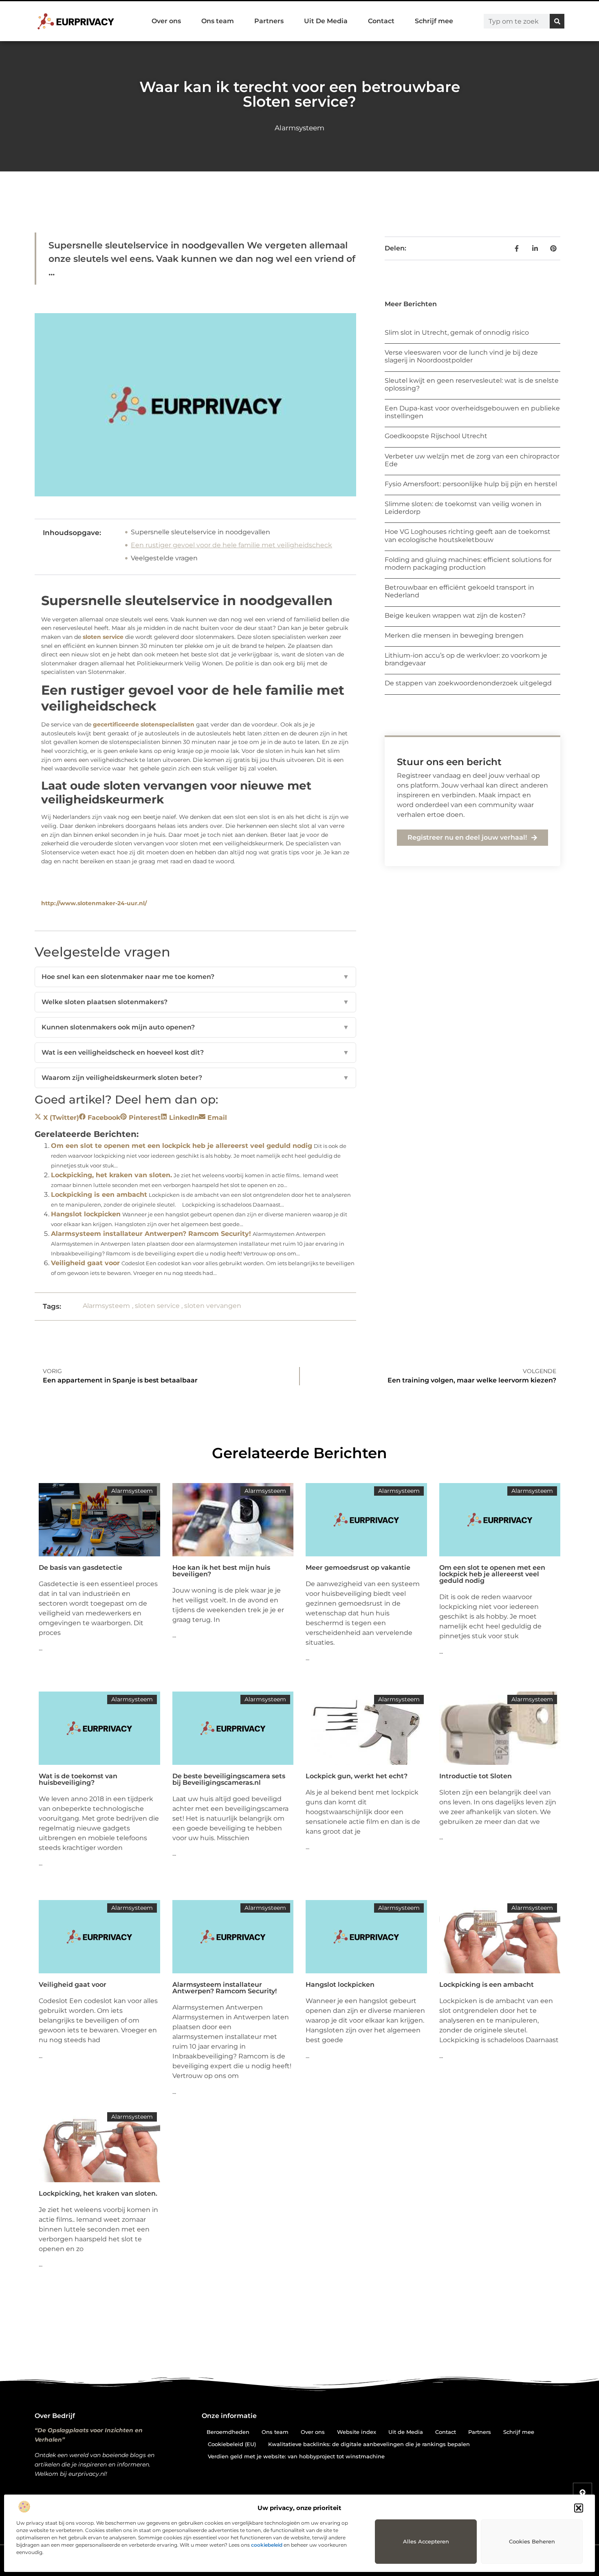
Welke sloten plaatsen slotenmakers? (195, 1002)
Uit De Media (326, 21)
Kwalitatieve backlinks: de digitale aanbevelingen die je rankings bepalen (369, 2444)
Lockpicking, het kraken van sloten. (111, 1175)
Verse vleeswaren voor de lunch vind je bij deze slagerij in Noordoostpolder (461, 356)
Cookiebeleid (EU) (232, 2444)
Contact (381, 21)
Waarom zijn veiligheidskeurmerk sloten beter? (195, 1078)
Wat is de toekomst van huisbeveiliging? (78, 1779)
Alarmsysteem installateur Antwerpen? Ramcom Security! (151, 1234)
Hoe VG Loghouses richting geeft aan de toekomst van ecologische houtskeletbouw (468, 535)
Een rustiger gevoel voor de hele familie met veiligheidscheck (231, 545)
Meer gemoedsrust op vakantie (358, 1568)
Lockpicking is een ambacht (99, 1195)
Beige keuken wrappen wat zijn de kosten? (455, 615)
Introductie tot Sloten (476, 1776)
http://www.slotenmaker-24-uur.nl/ (94, 903)
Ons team (218, 21)
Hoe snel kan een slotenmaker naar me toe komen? (195, 977)
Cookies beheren (532, 2541)
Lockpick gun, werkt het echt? (357, 1776)
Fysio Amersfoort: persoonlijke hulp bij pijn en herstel (471, 484)
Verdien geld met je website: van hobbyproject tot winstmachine (296, 2456)
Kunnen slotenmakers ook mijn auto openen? (195, 1027)
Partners (269, 21)
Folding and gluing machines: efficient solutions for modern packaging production (468, 564)
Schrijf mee (434, 21)
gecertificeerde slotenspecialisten (144, 724)
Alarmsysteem (299, 128)
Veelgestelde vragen (164, 558)
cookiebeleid (267, 2545)
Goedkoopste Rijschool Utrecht (436, 436)
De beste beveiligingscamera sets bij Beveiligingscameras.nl (229, 1779)
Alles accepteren (426, 2541)
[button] (579, 2508)
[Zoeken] (557, 21)
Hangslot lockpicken (86, 1214)
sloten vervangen (213, 1306)
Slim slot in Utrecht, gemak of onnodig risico (457, 332)
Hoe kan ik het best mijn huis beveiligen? (221, 1571)
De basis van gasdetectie (80, 1568)
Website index (357, 2432)
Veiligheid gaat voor (85, 1263)
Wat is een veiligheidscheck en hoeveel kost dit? (195, 1052)
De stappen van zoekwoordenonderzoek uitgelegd (468, 683)
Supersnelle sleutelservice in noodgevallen (200, 532)
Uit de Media (406, 2432)
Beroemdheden (228, 2432)
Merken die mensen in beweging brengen (454, 635)
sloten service (103, 637)
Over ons (166, 21)
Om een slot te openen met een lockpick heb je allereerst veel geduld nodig (182, 1146)
